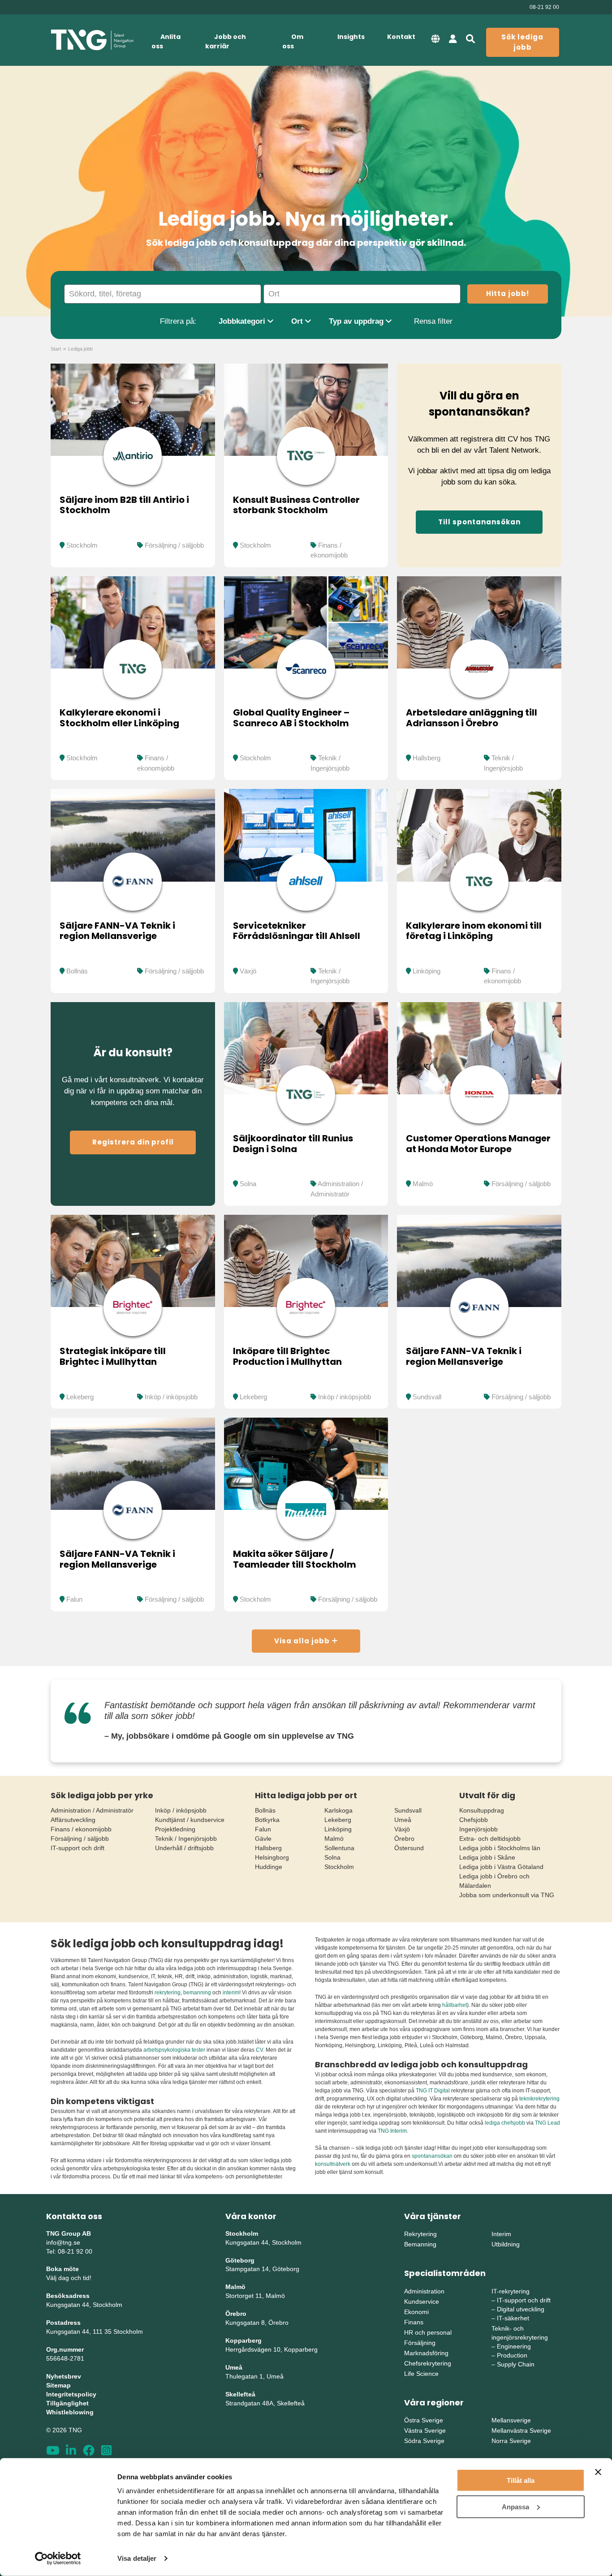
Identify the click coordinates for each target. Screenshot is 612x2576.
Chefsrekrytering (428, 2363)
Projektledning (175, 1829)
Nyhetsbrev (64, 2376)
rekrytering (168, 1993)
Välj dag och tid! (69, 2278)
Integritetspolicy (71, 2394)
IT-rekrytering (511, 2291)
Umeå (403, 1820)
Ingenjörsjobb (478, 1829)
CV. (260, 2050)
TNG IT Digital (433, 2091)
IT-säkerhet (513, 2318)
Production (512, 2355)
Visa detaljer (137, 2558)
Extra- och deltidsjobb (490, 1839)
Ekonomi (416, 2312)
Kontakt (401, 37)
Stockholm (82, 545)
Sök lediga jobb (522, 42)
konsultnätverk (333, 2164)
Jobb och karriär (226, 41)
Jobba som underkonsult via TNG (507, 1895)
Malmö (423, 1184)
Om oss (293, 41)
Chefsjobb (474, 1820)
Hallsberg (427, 758)
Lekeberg (80, 1397)
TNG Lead (547, 2123)
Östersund (409, 1848)
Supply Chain (516, 2364)
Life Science (421, 2374)
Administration (424, 2291)
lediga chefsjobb (505, 2123)
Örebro (404, 1839)
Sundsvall (427, 1397)
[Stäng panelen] (598, 2472)
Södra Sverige (424, 2441)
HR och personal (428, 2332)
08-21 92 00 (544, 7)
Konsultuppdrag (482, 1810)
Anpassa (515, 2506)
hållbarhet (455, 2005)
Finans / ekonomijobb (81, 1829)
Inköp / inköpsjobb (171, 1397)
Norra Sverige (511, 2441)
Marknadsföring (426, 2353)
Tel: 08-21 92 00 (69, 2251)
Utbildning (506, 2244)
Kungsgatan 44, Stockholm (84, 2305)
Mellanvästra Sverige (521, 2430)
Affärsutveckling (73, 1820)
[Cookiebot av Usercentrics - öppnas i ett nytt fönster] (58, 2559)
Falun (74, 1599)
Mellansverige (511, 2420)
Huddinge (269, 1867)
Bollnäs (77, 971)
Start (56, 349)
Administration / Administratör (92, 1810)
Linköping (427, 971)
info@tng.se (63, 2242)
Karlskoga (338, 1810)
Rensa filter (433, 321)
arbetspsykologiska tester (174, 2050)
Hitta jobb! (508, 294)
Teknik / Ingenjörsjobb (186, 1839)
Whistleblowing (70, 2412)
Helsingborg (272, 1857)
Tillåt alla (521, 2480)
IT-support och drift (78, 1848)
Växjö (248, 971)
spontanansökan (433, 2156)
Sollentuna (339, 1848)
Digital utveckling (521, 2309)
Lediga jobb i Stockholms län (500, 1848)
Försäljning (420, 2343)
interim (231, 1993)
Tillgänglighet (67, 2403)
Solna (248, 1184)
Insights (351, 37)
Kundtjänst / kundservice (190, 1820)
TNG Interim (392, 2131)
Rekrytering (420, 2234)
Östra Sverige (424, 2420)
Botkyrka (267, 1820)
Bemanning (420, 2244)
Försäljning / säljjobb (174, 545)
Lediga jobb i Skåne (487, 1857)
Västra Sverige (425, 2430)
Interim (501, 2234)
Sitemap (58, 2385)
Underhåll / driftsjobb (184, 1848)
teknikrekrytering (539, 2099)
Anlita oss (166, 41)
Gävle (263, 1839)
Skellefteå (240, 2394)
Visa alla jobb (303, 1641)
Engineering (514, 2346)
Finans (414, 2322)
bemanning (197, 1993)
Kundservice (422, 2302)
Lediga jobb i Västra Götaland (501, 1867)
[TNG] (92, 40)
